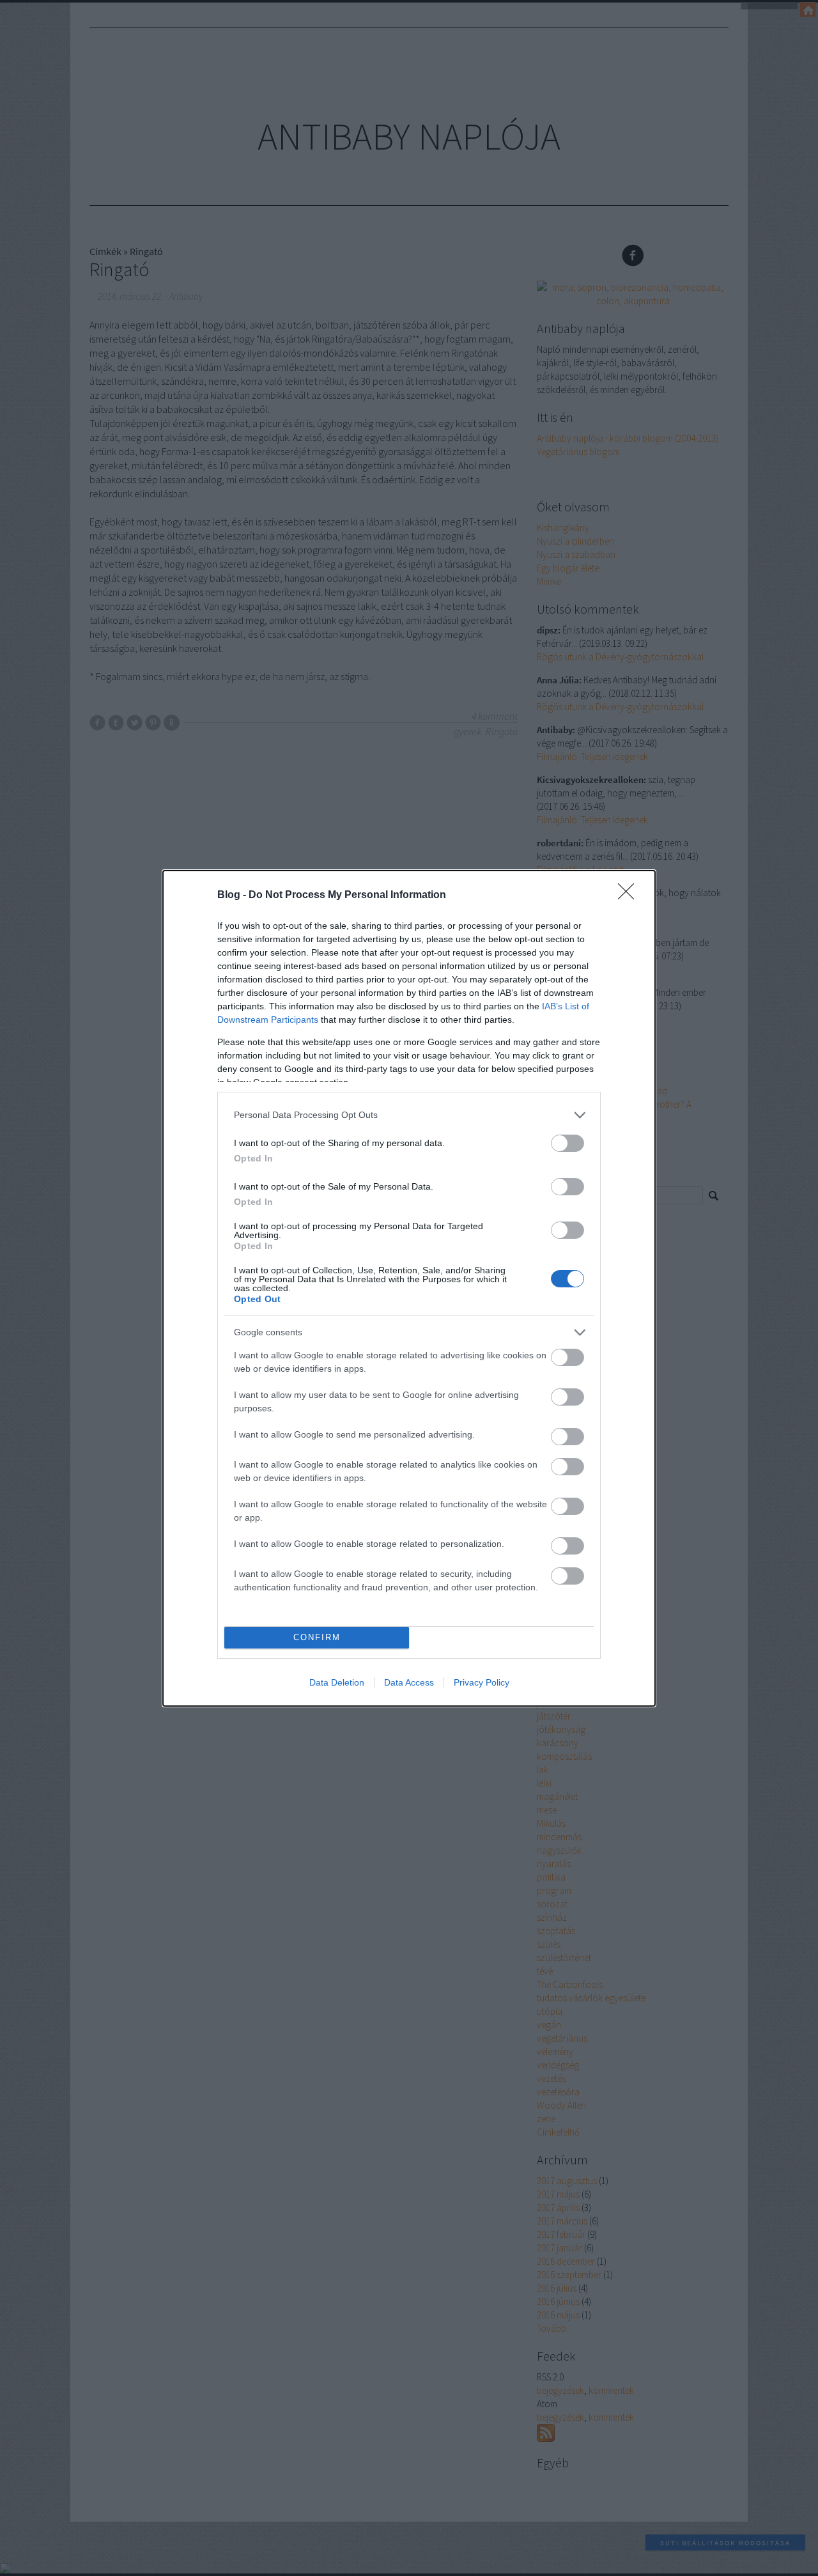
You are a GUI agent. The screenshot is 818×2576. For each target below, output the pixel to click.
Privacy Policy (482, 1682)
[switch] (567, 1143)
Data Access (409, 1682)
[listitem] (409, 1115)
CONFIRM (317, 1637)
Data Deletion (337, 1682)
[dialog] (409, 1288)
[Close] (630, 896)
